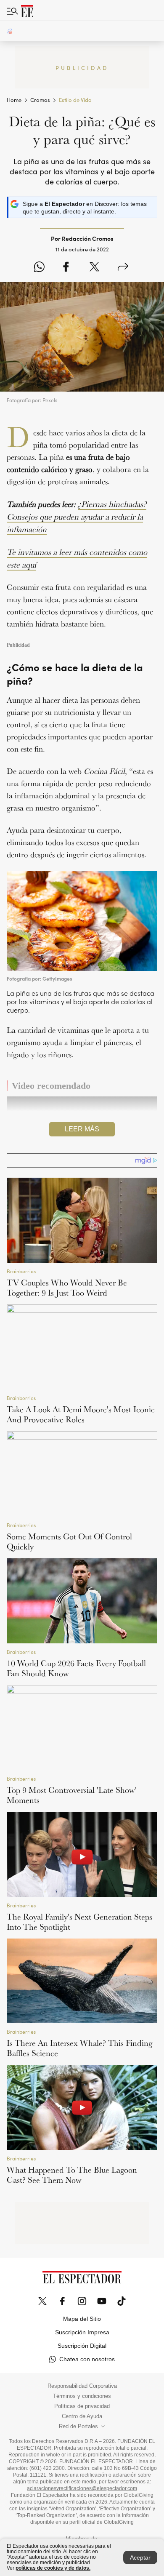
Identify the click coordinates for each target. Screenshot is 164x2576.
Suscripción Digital (82, 2346)
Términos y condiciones (82, 2396)
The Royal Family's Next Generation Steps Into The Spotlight (79, 1922)
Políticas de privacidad (82, 2406)
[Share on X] (94, 267)
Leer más (82, 1129)
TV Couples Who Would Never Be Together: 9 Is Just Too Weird (67, 1288)
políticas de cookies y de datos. (53, 2568)
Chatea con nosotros (87, 2359)
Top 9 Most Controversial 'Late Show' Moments (72, 1795)
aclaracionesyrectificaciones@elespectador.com (82, 2488)
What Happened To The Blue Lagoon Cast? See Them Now (72, 2175)
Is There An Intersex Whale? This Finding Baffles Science (79, 2048)
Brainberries (21, 1271)
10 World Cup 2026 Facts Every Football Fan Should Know (76, 1668)
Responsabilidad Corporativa (82, 2386)
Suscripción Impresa (82, 2332)
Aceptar (140, 2557)
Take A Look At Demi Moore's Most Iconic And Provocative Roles (81, 1414)
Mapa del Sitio (82, 2319)
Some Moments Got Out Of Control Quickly (69, 1541)
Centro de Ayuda (82, 2416)
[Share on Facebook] (66, 267)
